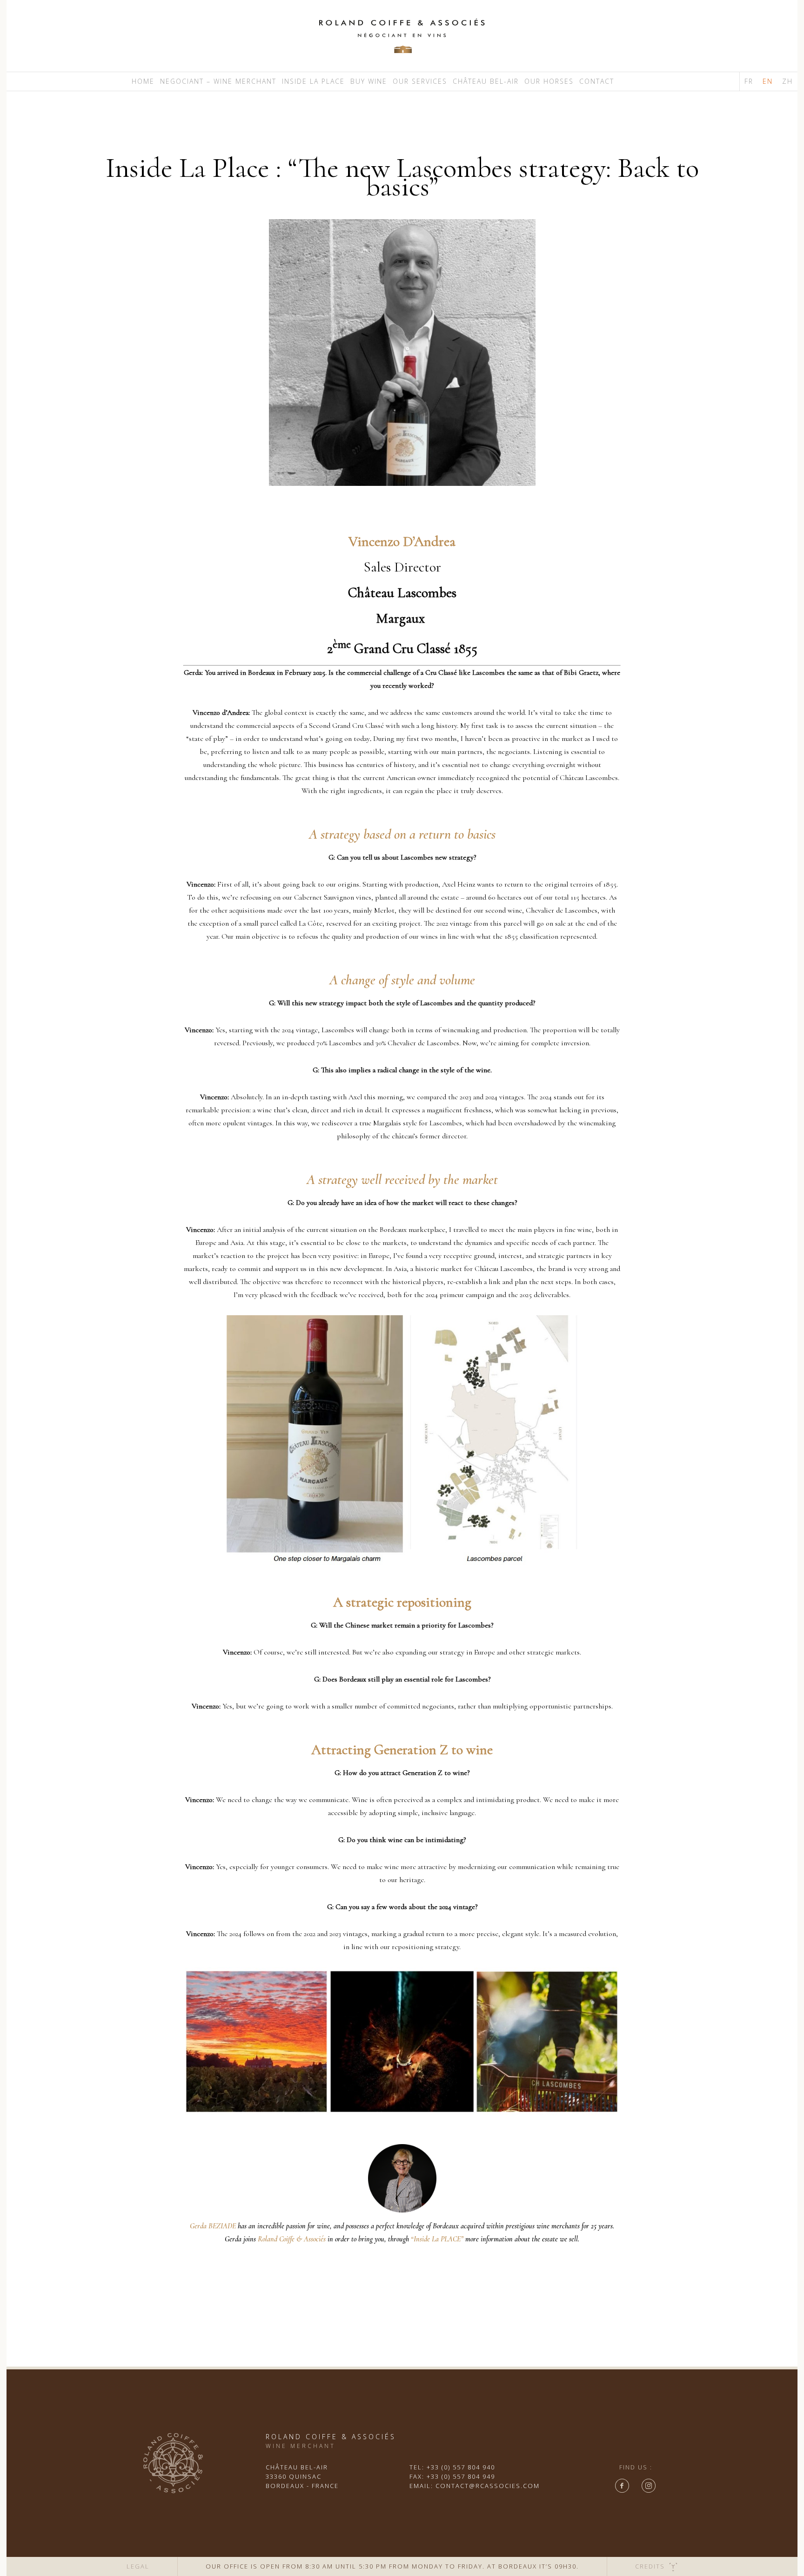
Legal (138, 2566)
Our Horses (549, 81)
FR (749, 81)
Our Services (420, 81)
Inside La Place (313, 81)
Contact (597, 81)
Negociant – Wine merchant (218, 81)
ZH (787, 81)
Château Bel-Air (486, 81)
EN (768, 81)
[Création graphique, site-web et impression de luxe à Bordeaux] (673, 2566)
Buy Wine (369, 81)
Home (143, 81)
